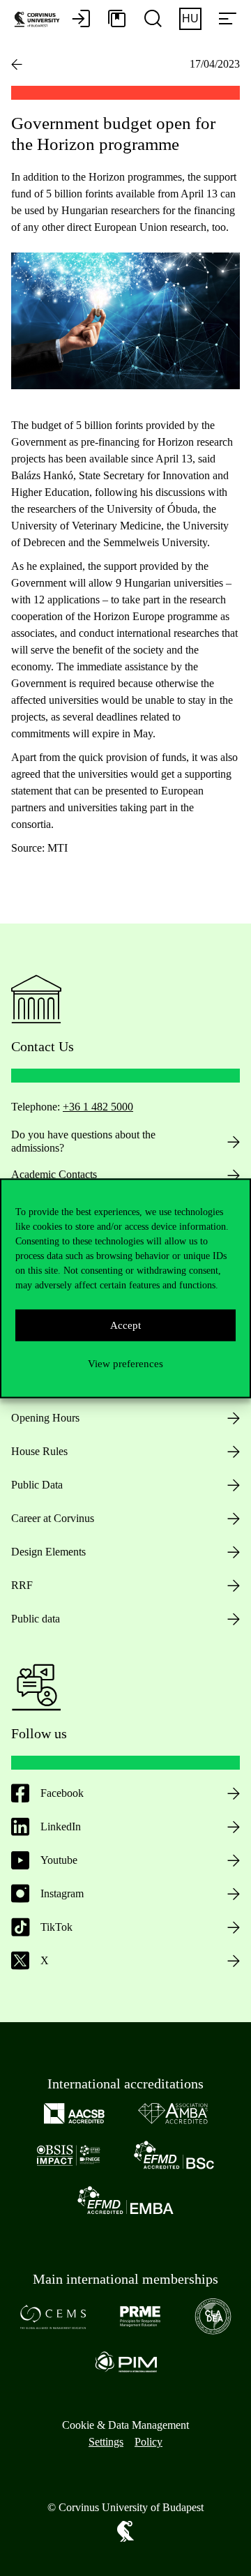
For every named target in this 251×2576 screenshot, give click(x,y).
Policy (149, 2442)
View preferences (125, 1364)
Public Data (37, 1485)
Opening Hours (45, 1418)
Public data (36, 1619)
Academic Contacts (54, 1174)
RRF (22, 1585)
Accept (125, 1325)
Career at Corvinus (53, 1518)
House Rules (39, 1451)
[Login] (81, 20)
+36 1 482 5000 (98, 1107)
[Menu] (227, 20)
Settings (106, 2442)
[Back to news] (17, 64)
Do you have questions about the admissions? (83, 1141)
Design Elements (48, 1552)
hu (190, 18)
